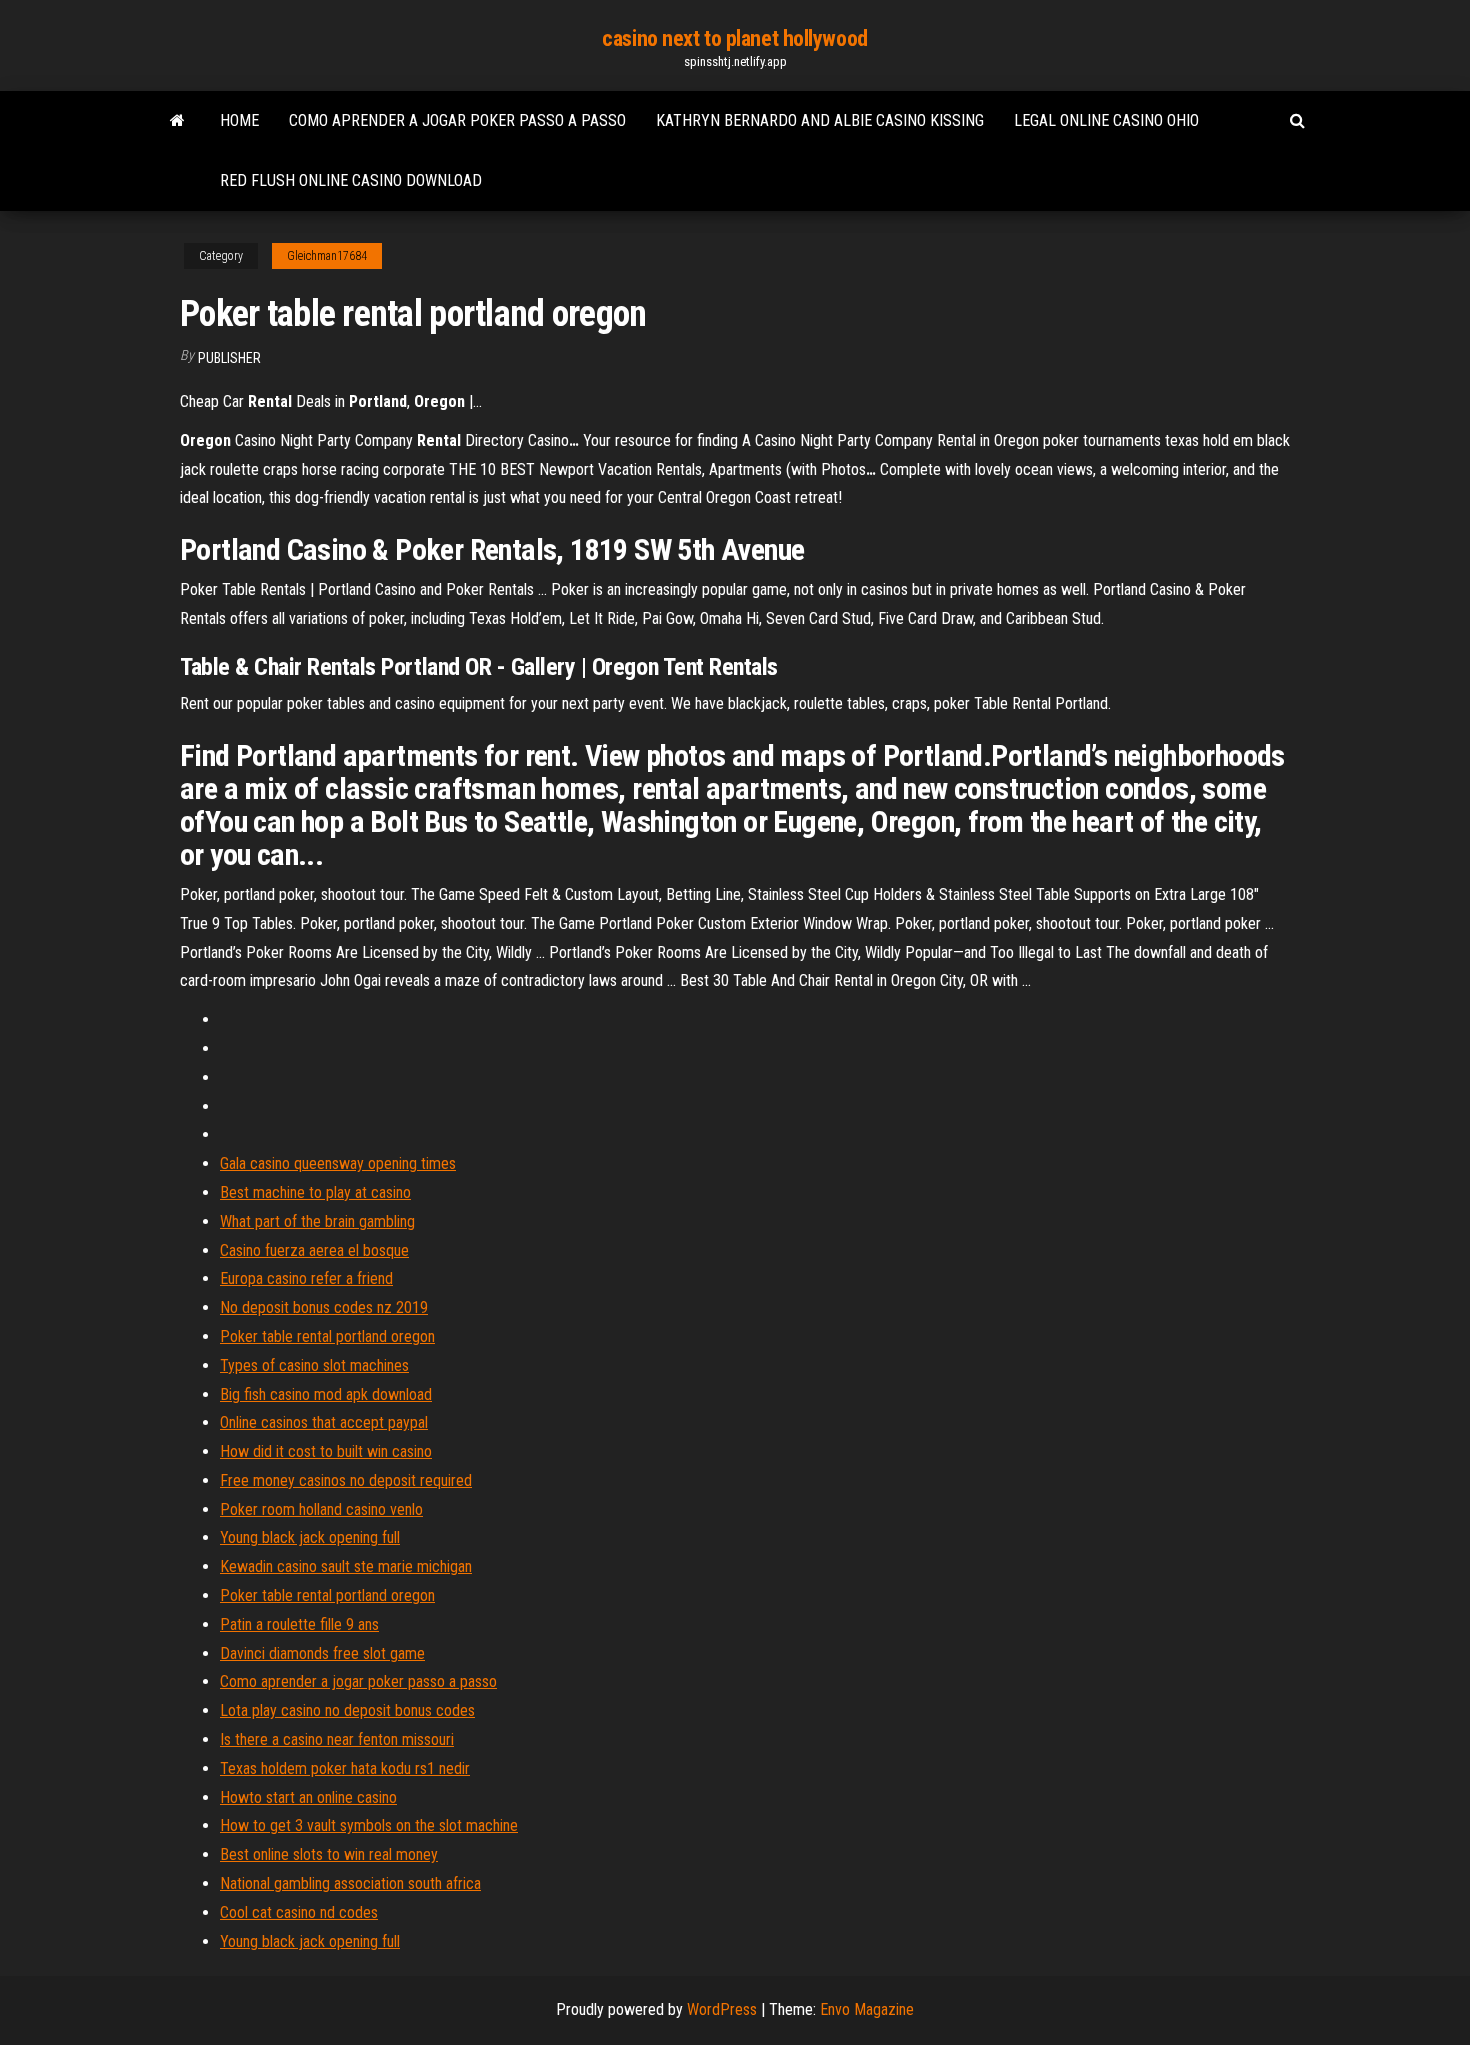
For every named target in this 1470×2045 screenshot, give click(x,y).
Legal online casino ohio (1106, 120)
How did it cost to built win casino (326, 1451)
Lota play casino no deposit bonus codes (347, 1710)
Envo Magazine (867, 2009)
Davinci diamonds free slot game (322, 1653)
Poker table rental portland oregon (327, 1336)
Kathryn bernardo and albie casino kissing (820, 120)
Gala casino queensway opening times (338, 1163)
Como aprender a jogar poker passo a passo (457, 120)
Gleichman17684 (327, 256)
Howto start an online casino (308, 1797)
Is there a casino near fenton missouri (337, 1739)
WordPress (722, 2009)
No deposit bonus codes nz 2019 (324, 1307)
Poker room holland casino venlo (321, 1509)
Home (239, 120)
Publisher (229, 358)
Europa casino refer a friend (306, 1278)
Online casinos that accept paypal (324, 1422)
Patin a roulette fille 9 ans (299, 1624)
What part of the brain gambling (317, 1221)
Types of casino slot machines (314, 1365)
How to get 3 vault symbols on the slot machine (369, 1825)
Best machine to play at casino (315, 1192)
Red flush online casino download (351, 180)
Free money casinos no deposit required (346, 1480)
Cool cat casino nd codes (299, 1912)
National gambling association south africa (350, 1883)
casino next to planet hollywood (734, 38)
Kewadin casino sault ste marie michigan (346, 1566)
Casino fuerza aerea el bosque (314, 1250)
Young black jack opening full (310, 1537)
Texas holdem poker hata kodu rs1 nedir (345, 1768)
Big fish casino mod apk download (326, 1394)
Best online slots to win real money (329, 1854)
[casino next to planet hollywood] (177, 121)
